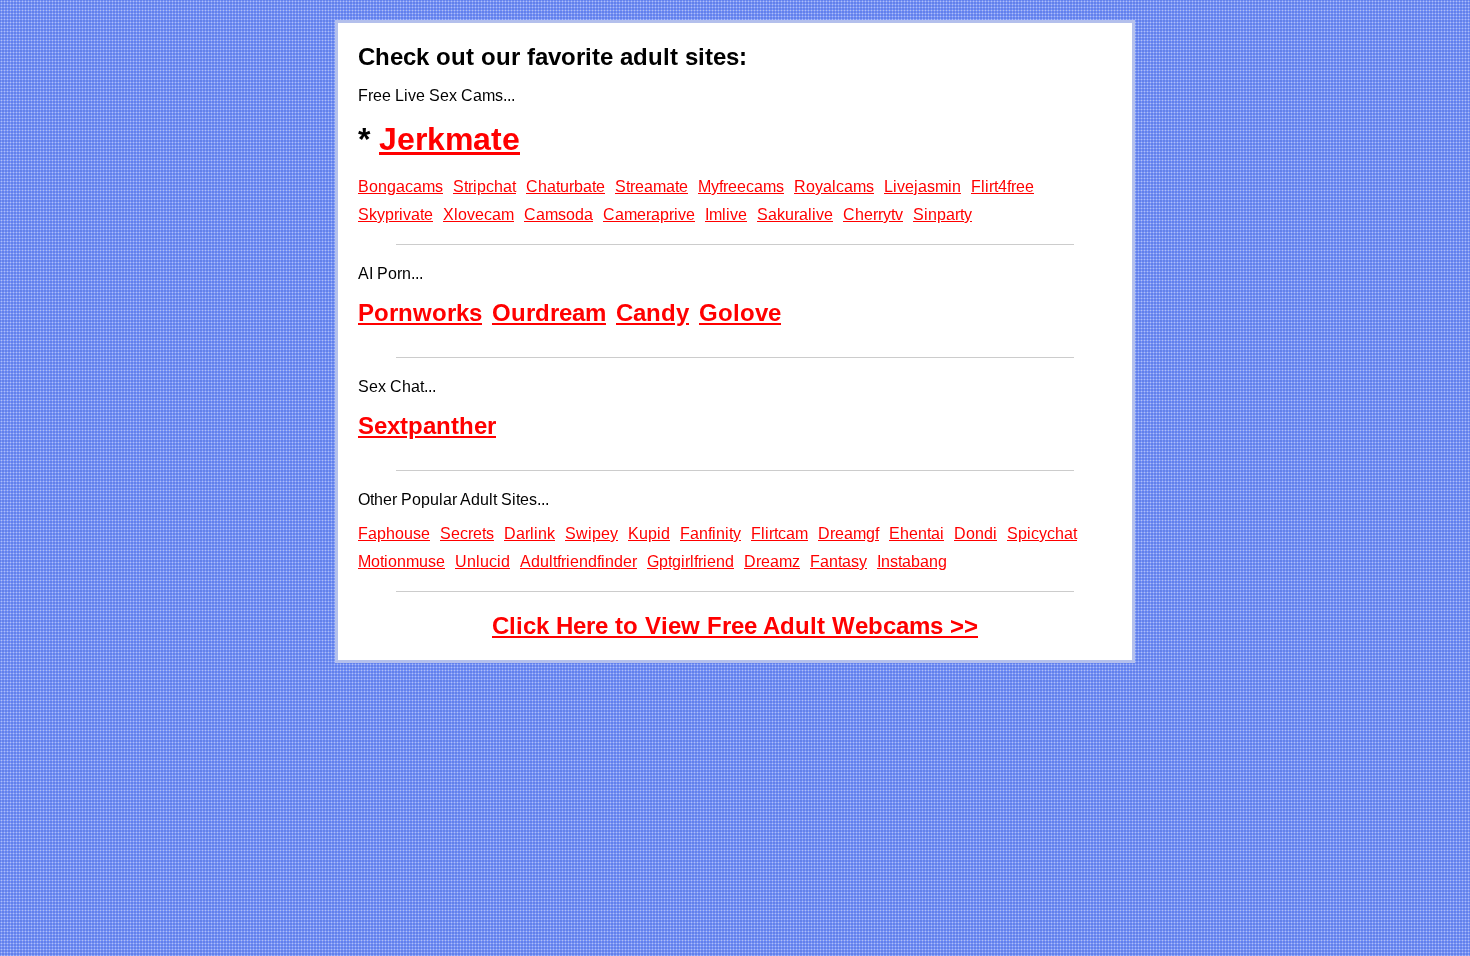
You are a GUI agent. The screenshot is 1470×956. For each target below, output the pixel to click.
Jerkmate (449, 139)
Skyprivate (395, 214)
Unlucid (482, 561)
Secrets (467, 533)
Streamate (651, 186)
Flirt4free (1002, 186)
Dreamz (772, 561)
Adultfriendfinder (578, 561)
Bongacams (400, 186)
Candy (652, 312)
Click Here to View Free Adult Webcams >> (735, 625)
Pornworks (420, 312)
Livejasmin (922, 186)
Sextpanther (427, 425)
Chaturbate (565, 186)
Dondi (975, 533)
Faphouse (394, 533)
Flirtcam (779, 533)
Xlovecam (478, 214)
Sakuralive (795, 214)
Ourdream (549, 312)
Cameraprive (649, 214)
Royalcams (834, 186)
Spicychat (1042, 533)
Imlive (726, 214)
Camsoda (558, 214)
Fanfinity (710, 533)
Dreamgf (848, 533)
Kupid (649, 533)
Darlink (529, 533)
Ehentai (916, 533)
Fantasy (838, 561)
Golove (740, 312)
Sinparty (942, 214)
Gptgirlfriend (690, 561)
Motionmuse (401, 561)
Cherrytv (873, 214)
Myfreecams (741, 186)
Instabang (912, 561)
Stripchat (484, 186)
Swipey (591, 533)
